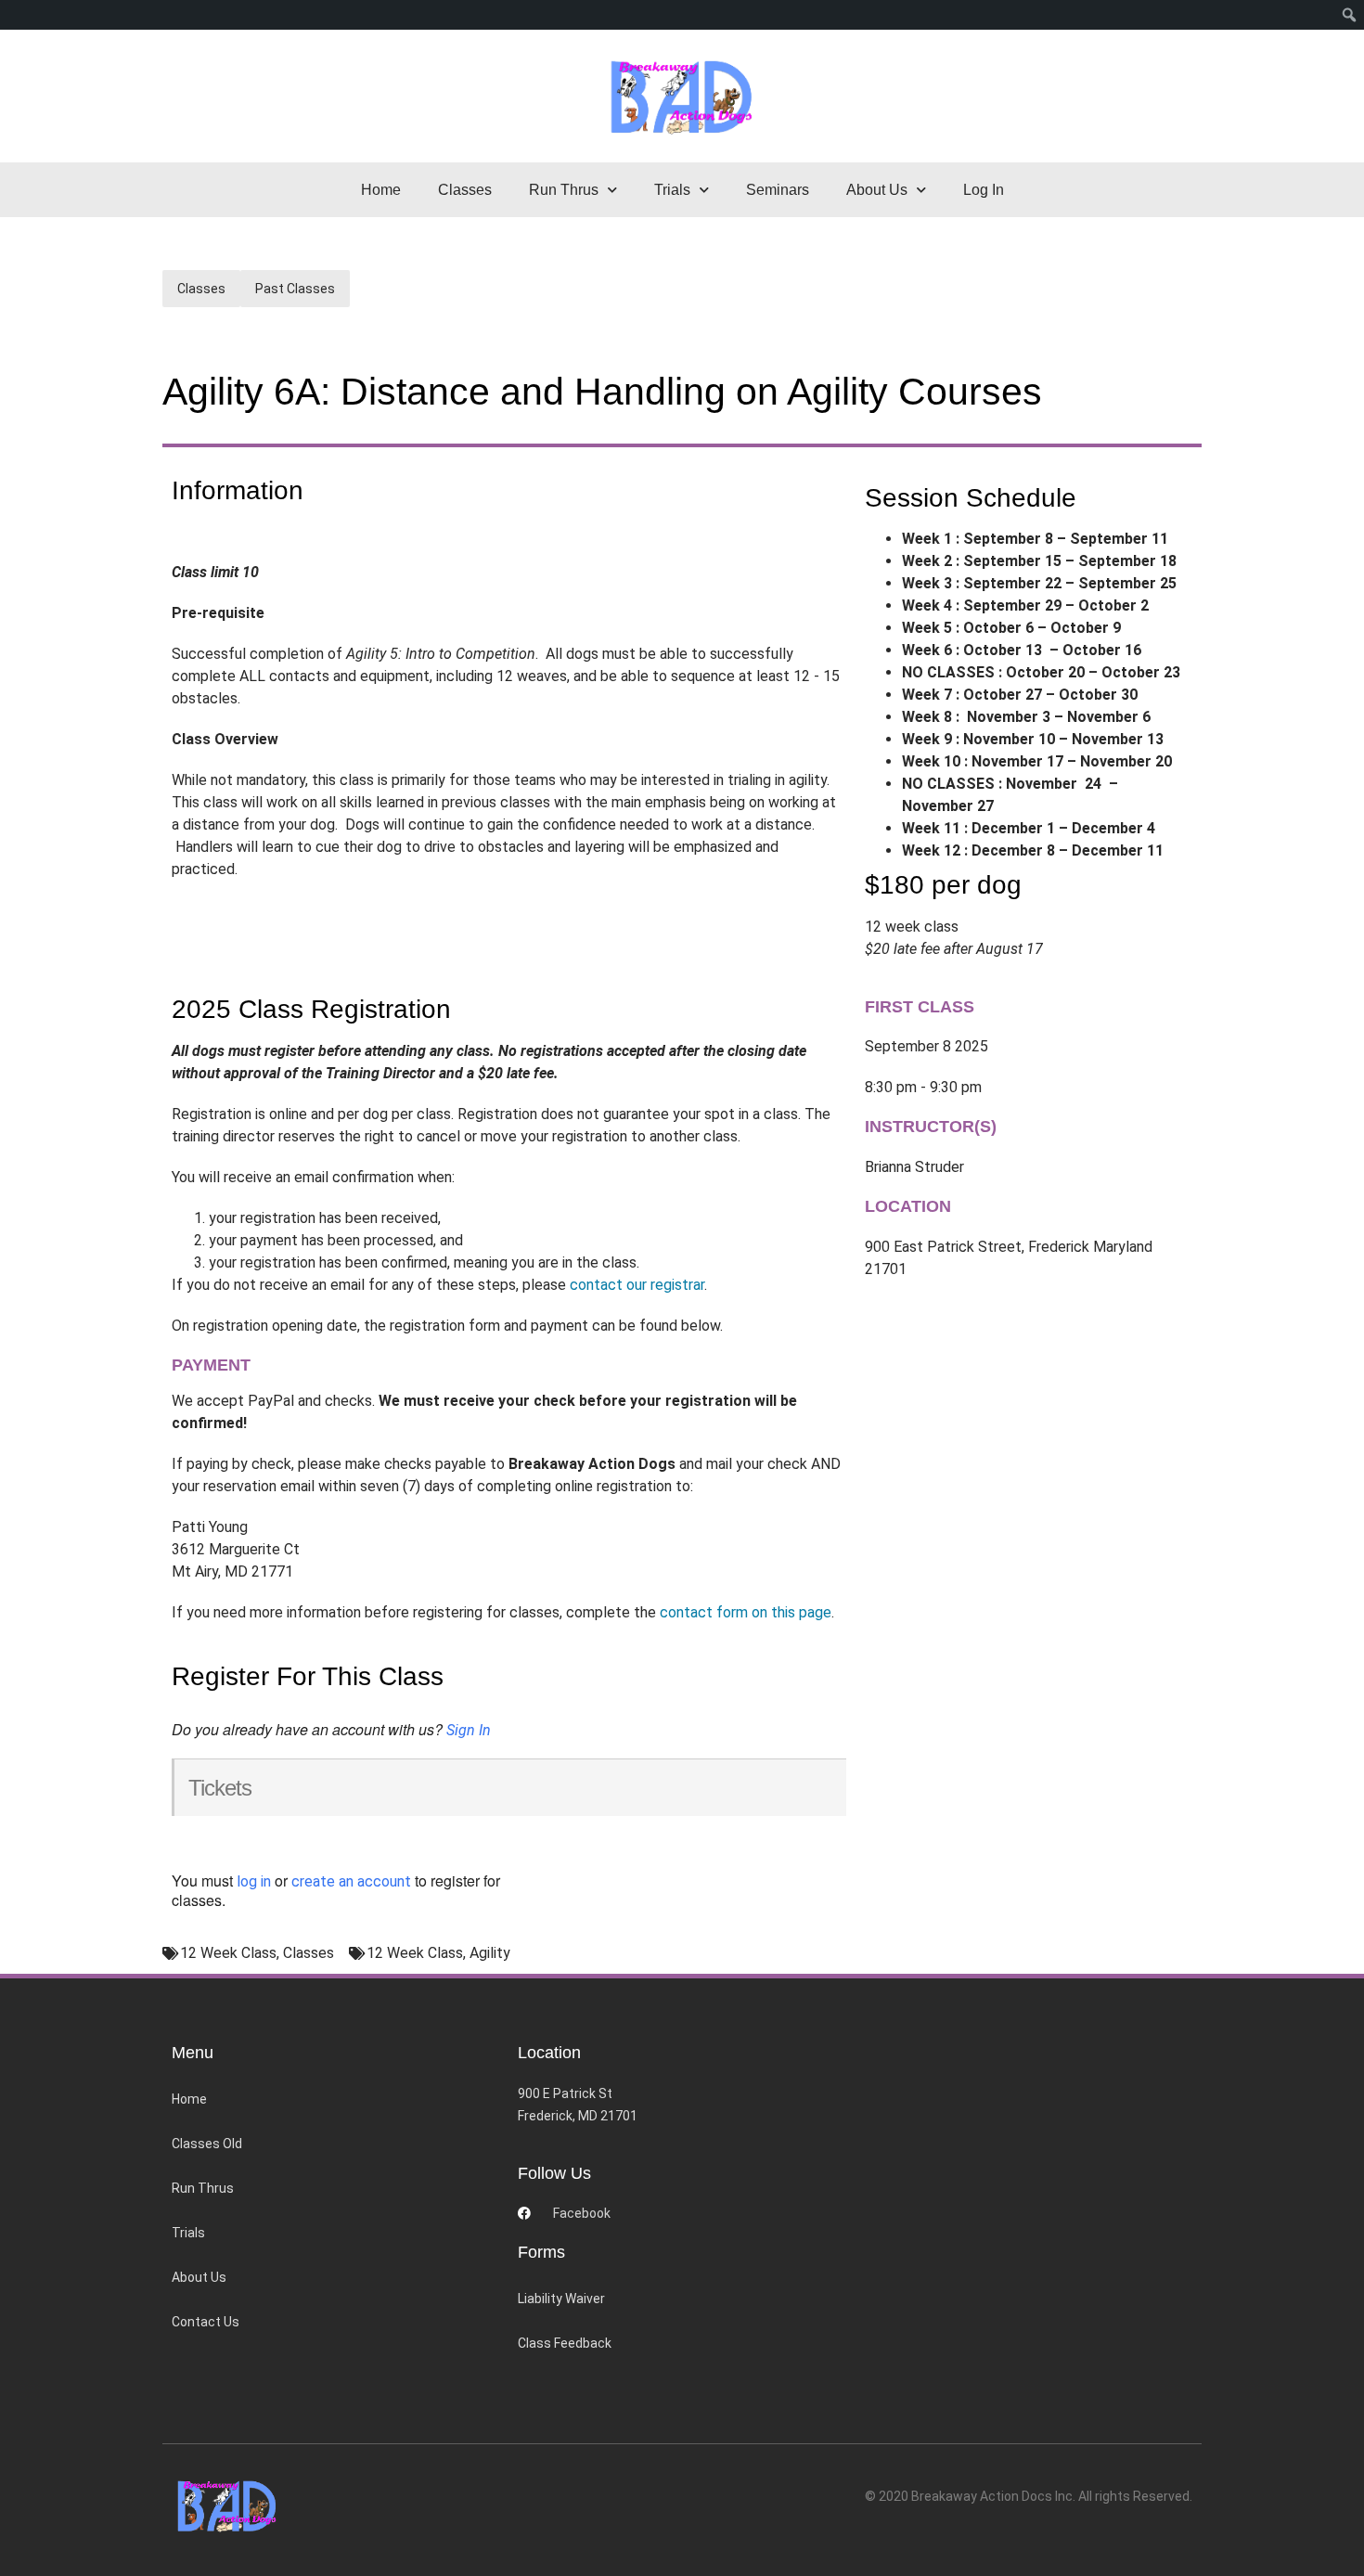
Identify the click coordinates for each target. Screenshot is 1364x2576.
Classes (465, 190)
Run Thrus (203, 2188)
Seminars (778, 190)
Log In (984, 190)
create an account (351, 1881)
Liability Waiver (561, 2299)
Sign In (469, 1730)
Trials (188, 2233)
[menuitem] (1350, 15)
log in (254, 1881)
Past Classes (295, 289)
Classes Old (207, 2144)
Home (381, 190)
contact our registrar (637, 1285)
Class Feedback (565, 2343)
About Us (199, 2277)
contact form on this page (746, 1612)
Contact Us (206, 2322)
